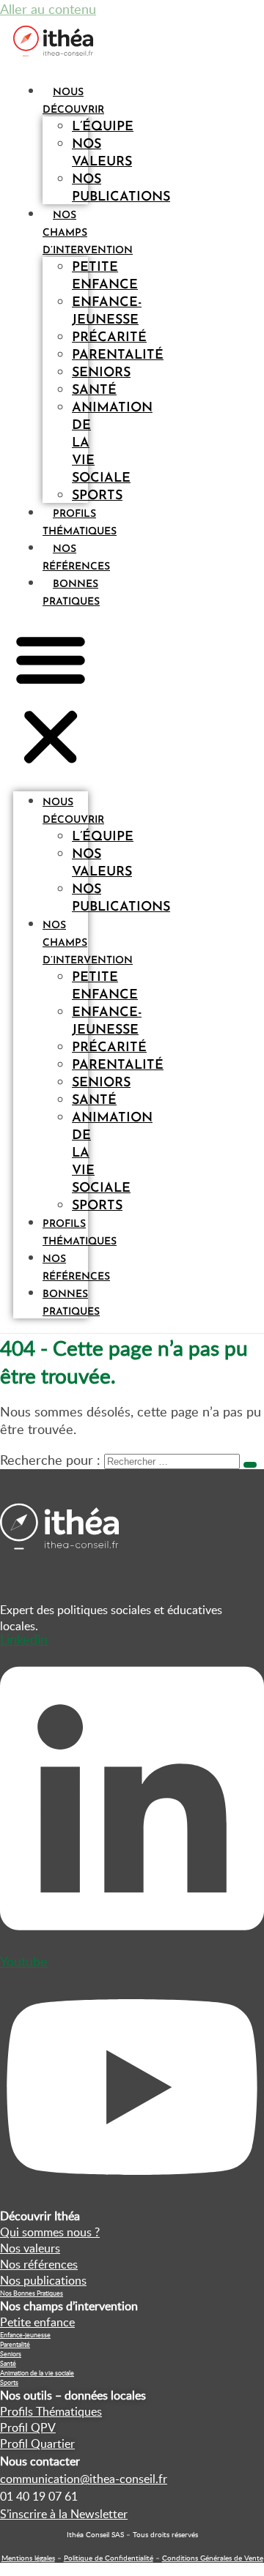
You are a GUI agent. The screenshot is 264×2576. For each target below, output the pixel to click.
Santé (8, 2363)
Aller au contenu (48, 9)
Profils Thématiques (51, 2411)
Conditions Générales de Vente (213, 2558)
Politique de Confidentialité (109, 2558)
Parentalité (15, 2344)
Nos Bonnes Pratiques (32, 2293)
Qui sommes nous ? (50, 2232)
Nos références (76, 1268)
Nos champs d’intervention (88, 943)
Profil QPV (28, 2427)
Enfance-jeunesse (107, 312)
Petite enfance (105, 277)
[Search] (250, 1465)
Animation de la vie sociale (37, 2373)
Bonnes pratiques (71, 1303)
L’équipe (103, 127)
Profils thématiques (80, 1233)
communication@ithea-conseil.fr (84, 2479)
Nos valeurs (102, 154)
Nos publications (121, 189)
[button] (51, 700)
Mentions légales (28, 2558)
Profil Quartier (37, 2444)
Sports (97, 496)
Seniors (11, 2354)
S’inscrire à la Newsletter (64, 2514)
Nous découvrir (73, 811)
